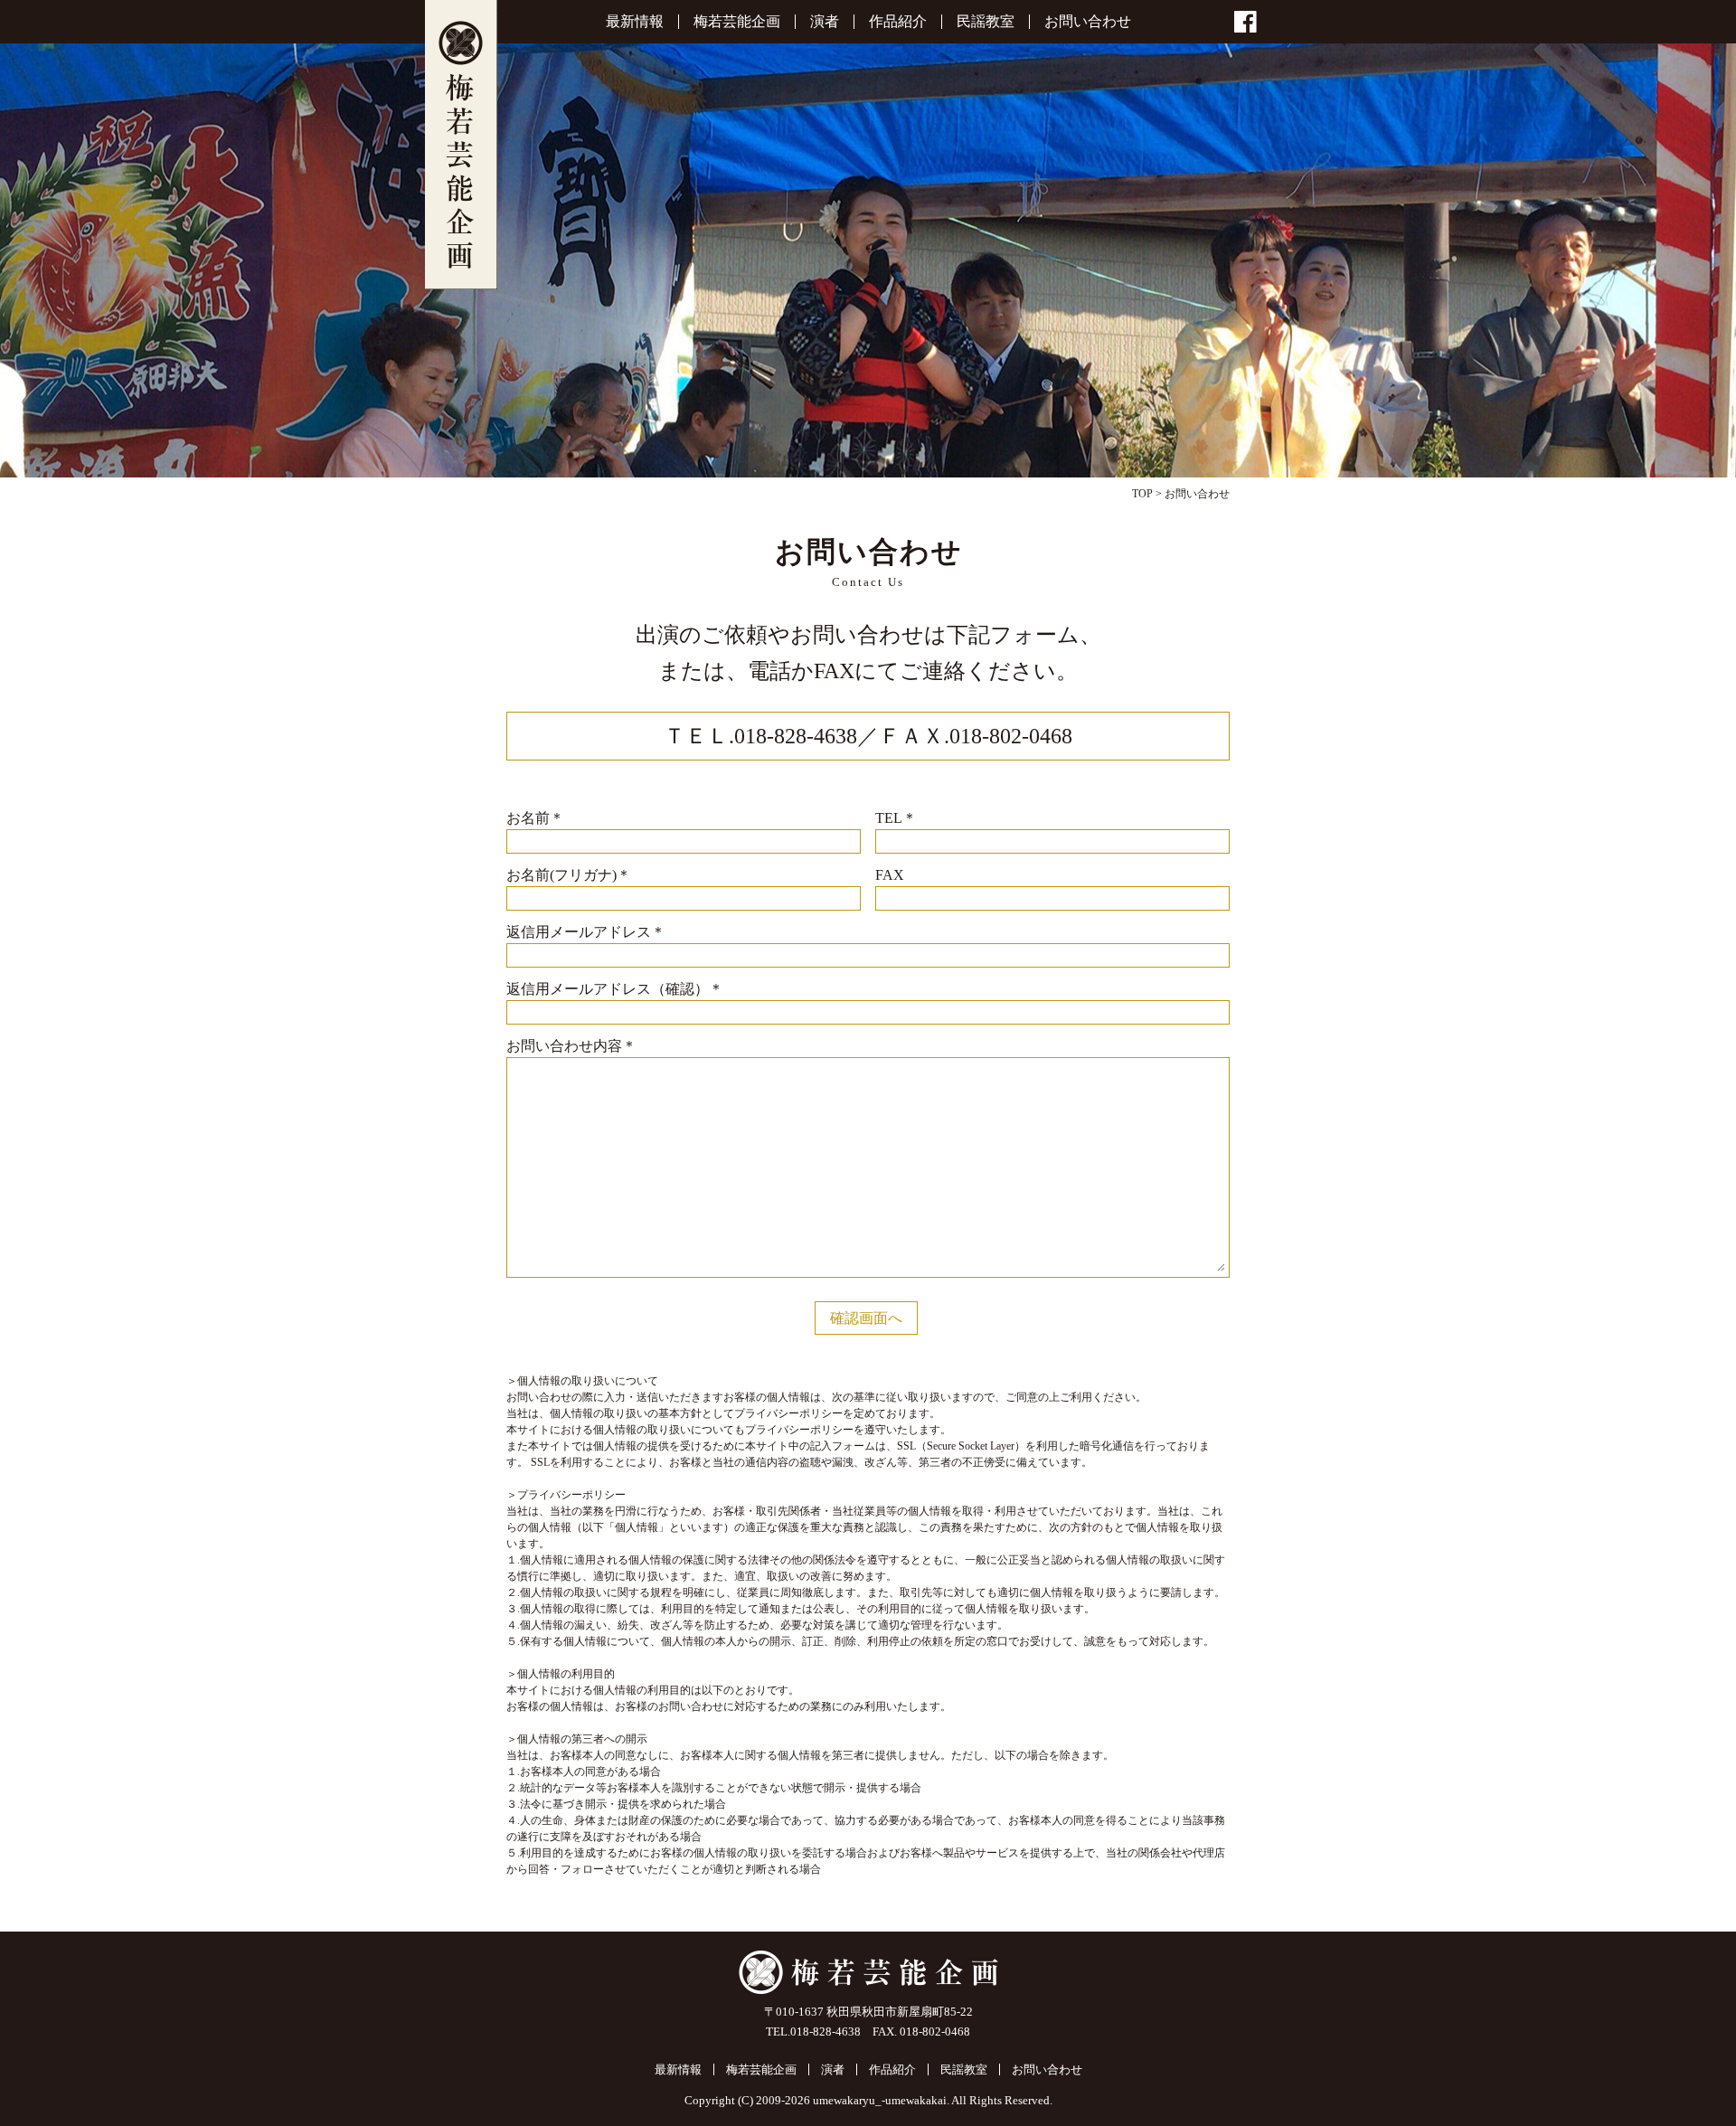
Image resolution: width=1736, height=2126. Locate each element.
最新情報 (635, 22)
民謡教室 (986, 22)
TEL (896, 818)
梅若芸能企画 (461, 145)
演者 (825, 22)
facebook (1245, 22)
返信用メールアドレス (586, 932)
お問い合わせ (1088, 22)
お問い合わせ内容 (571, 1046)
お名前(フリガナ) (569, 875)
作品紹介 (898, 22)
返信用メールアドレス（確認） (615, 989)
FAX (890, 875)
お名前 (535, 818)
